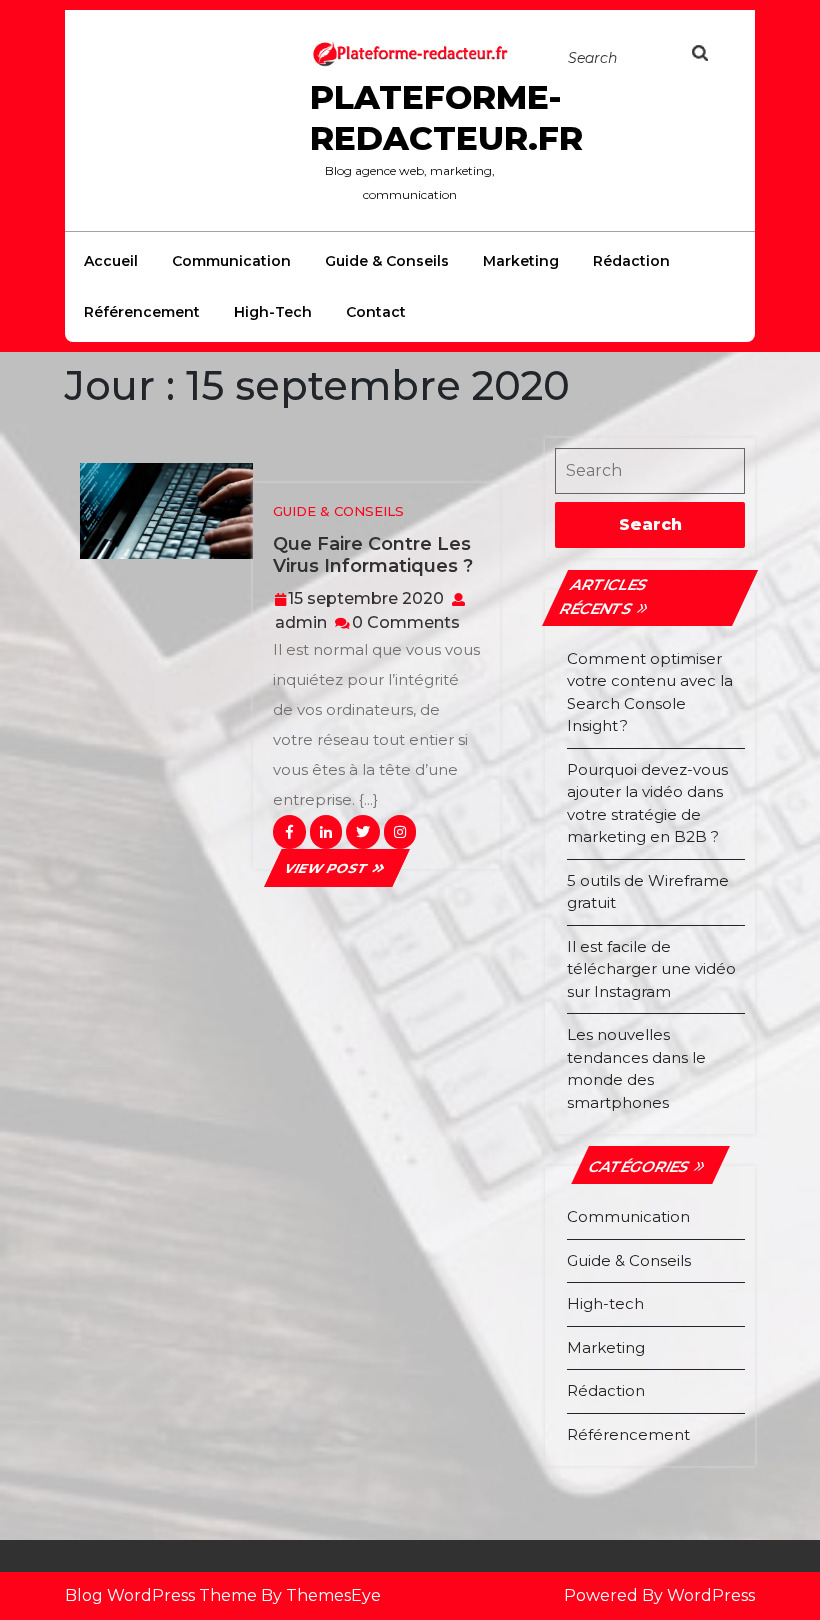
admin (301, 622)
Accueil (111, 261)
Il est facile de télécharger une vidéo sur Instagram (651, 969)
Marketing (521, 261)
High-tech (273, 312)
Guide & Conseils (387, 261)
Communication (231, 261)
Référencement (142, 312)
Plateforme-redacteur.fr (446, 117)
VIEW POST (336, 868)
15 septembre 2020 (366, 598)
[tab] (712, 57)
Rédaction (631, 261)
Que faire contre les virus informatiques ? (373, 555)
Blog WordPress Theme (161, 1595)
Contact (376, 312)
